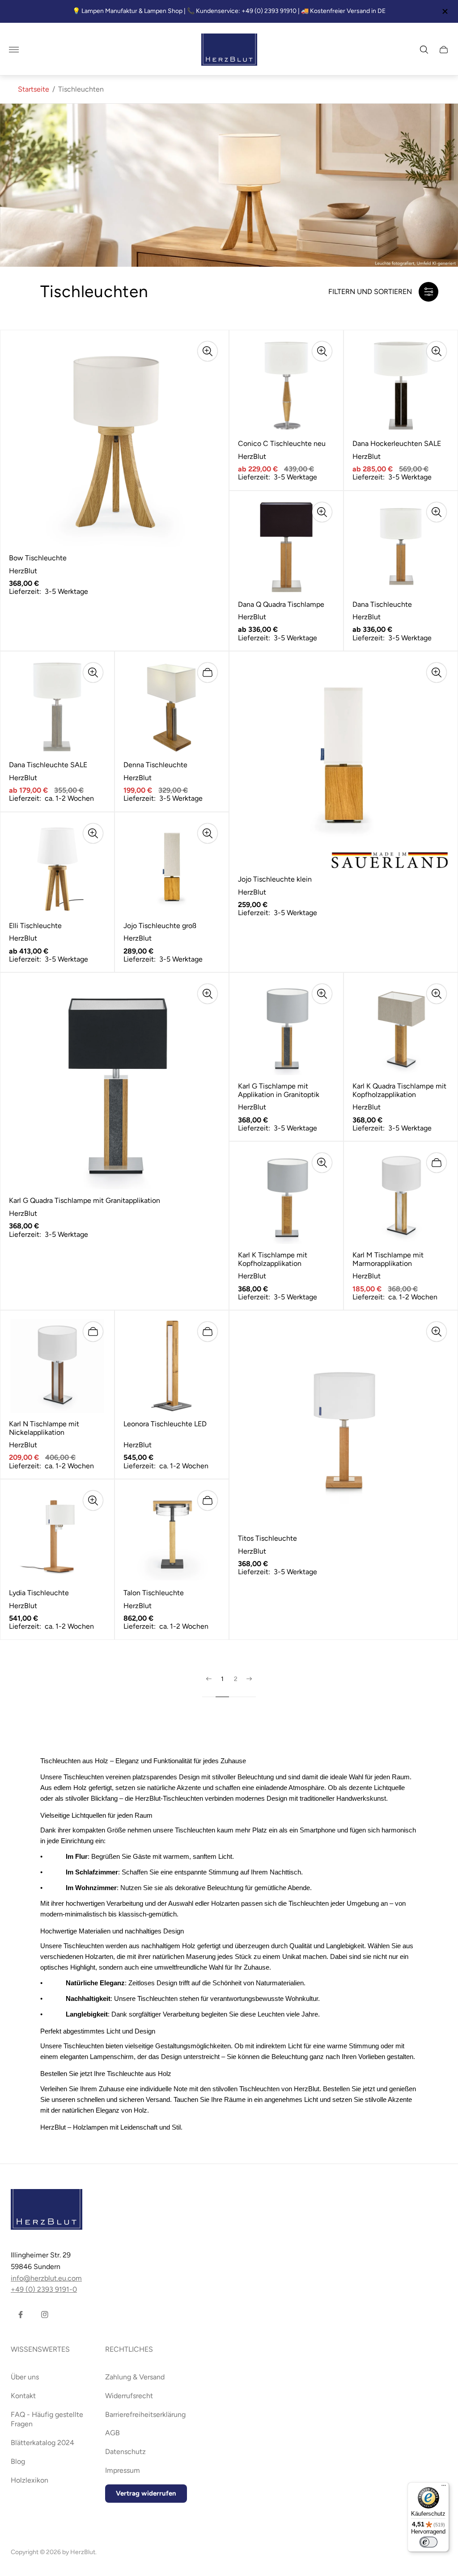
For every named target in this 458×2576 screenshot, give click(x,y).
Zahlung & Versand (135, 2377)
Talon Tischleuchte (154, 1593)
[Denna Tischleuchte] (172, 707)
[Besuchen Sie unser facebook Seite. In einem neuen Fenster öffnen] (21, 2315)
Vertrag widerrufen (146, 2493)
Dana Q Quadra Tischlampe (281, 605)
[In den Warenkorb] (208, 672)
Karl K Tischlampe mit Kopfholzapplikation (273, 1259)
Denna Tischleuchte (155, 765)
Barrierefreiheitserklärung (145, 2414)
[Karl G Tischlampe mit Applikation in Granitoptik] (286, 1028)
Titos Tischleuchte (267, 1538)
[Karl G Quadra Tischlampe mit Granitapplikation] (114, 1085)
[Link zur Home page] (47, 2210)
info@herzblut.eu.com (46, 2278)
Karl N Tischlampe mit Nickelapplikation (44, 1428)
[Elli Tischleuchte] (57, 868)
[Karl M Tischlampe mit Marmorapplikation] (401, 1197)
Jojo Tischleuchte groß (160, 926)
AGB (112, 2433)
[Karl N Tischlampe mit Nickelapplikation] (57, 1366)
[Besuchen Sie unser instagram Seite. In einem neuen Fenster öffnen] (45, 2315)
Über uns (25, 2377)
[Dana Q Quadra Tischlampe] (286, 546)
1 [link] (222, 1679)
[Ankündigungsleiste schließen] (444, 11)
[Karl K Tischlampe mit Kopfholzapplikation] (286, 1197)
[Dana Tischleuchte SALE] (57, 707)
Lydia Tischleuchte (39, 1593)
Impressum (123, 2470)
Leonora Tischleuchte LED (165, 1424)
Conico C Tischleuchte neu (282, 444)
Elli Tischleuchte (35, 926)
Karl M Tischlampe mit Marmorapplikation (388, 1259)
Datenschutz (125, 2452)
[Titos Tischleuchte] (343, 1423)
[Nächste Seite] (249, 1686)
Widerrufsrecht (129, 2396)
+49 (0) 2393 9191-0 (44, 2289)
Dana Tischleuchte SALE (48, 765)
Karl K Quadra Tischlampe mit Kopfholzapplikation (399, 1090)
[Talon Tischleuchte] (172, 1535)
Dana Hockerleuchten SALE (397, 444)
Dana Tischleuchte (382, 605)
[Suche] (424, 50)
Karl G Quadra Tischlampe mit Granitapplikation (85, 1201)
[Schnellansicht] (208, 351)
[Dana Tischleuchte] (401, 546)
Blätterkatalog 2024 (42, 2443)
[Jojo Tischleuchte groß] (172, 868)
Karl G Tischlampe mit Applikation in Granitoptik (279, 1090)
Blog (18, 2461)
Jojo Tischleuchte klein (275, 879)
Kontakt (23, 2396)
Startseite (34, 89)
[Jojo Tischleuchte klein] (343, 764)
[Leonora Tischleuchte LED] (172, 1366)
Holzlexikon (30, 2480)
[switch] (428, 2542)
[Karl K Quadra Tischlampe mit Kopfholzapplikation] (401, 1028)
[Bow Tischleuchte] (114, 443)
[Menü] (444, 2488)
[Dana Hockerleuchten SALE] (401, 386)
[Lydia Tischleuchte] (57, 1535)
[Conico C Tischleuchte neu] (286, 386)
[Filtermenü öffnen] (428, 292)
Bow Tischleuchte (38, 558)
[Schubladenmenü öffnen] (14, 50)
